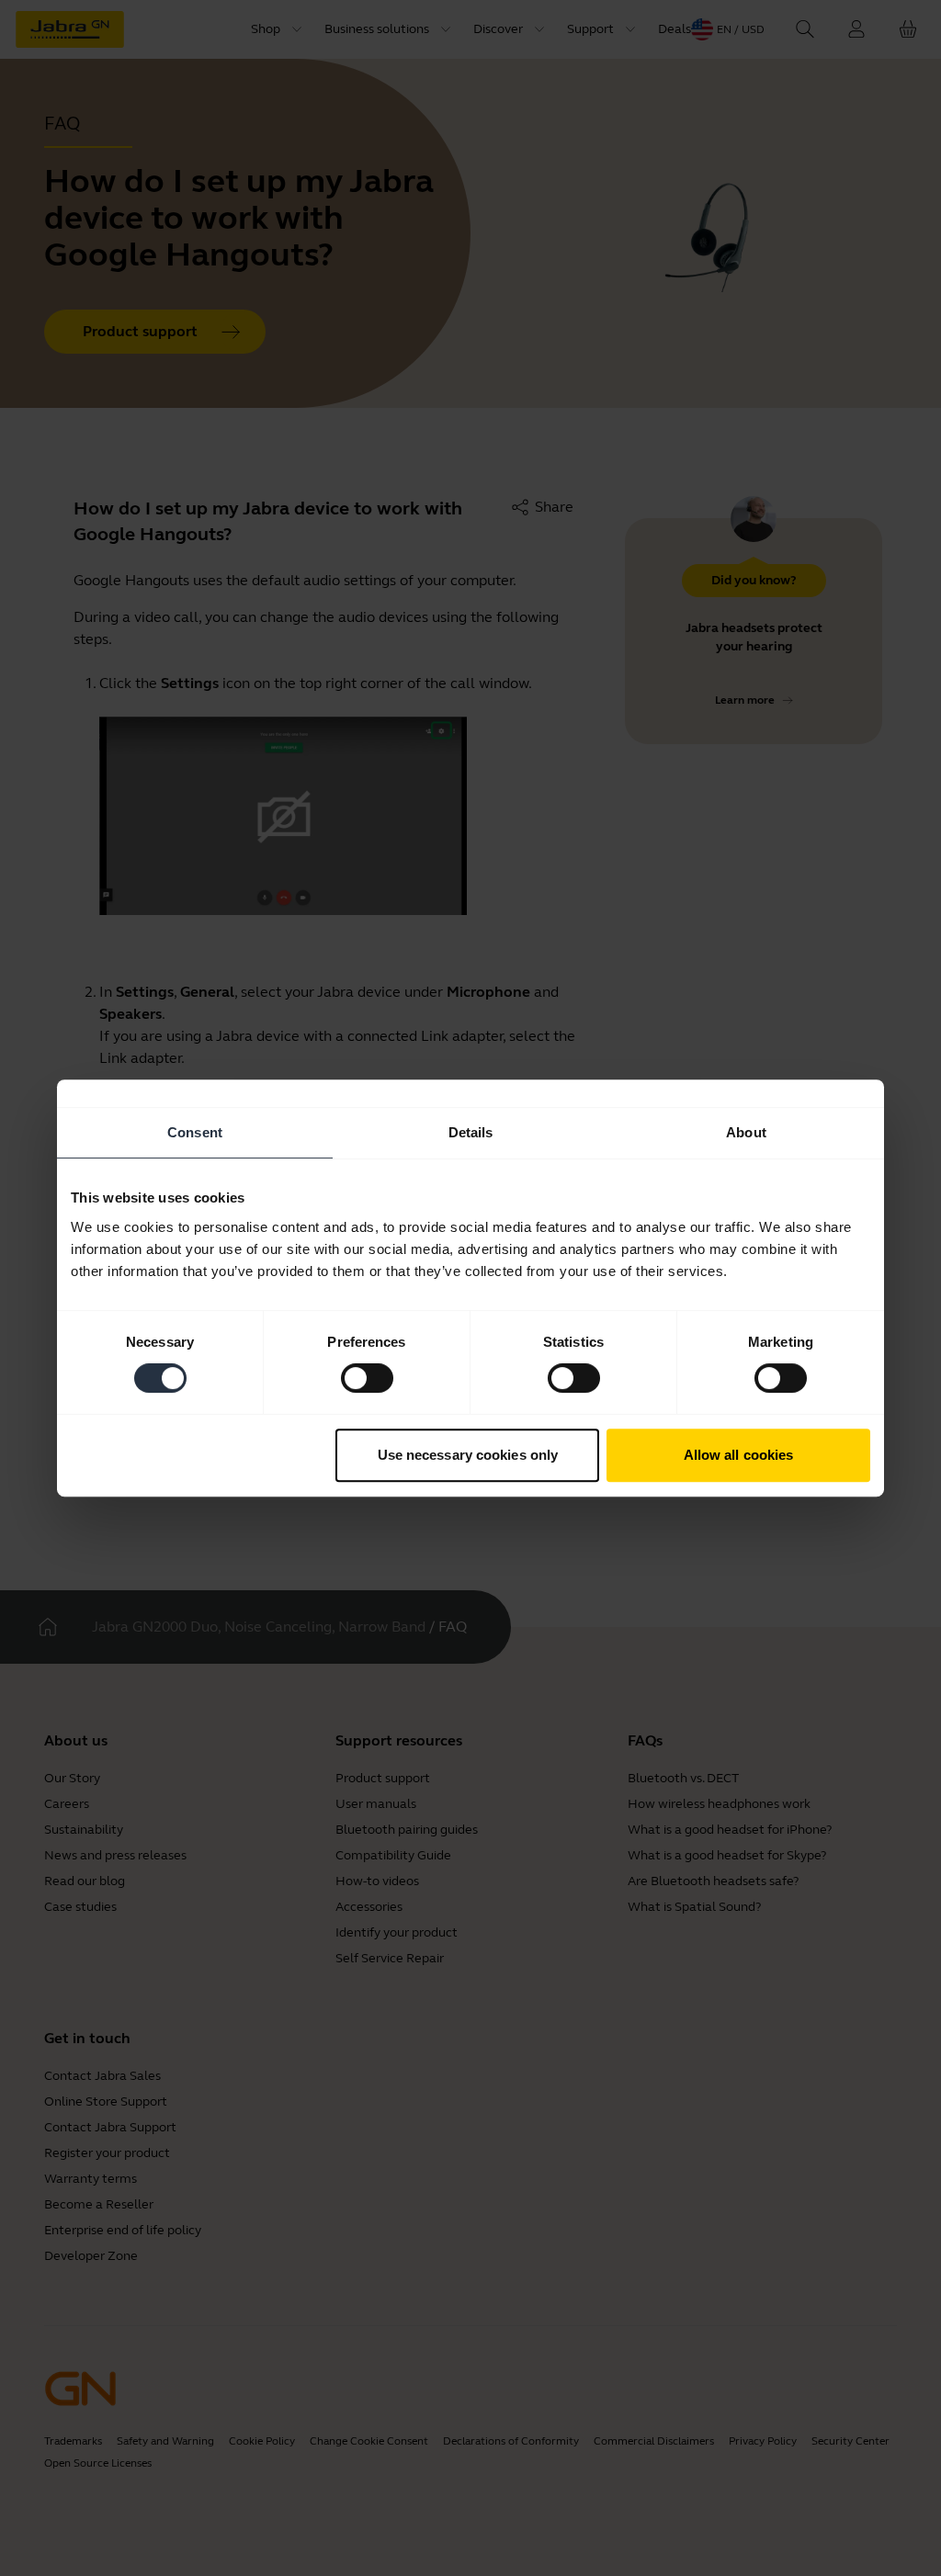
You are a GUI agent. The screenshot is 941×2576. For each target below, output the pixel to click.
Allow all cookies (739, 1455)
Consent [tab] (195, 1132)
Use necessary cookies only (468, 1455)
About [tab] (746, 1132)
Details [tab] (471, 1132)
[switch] (367, 1378)
